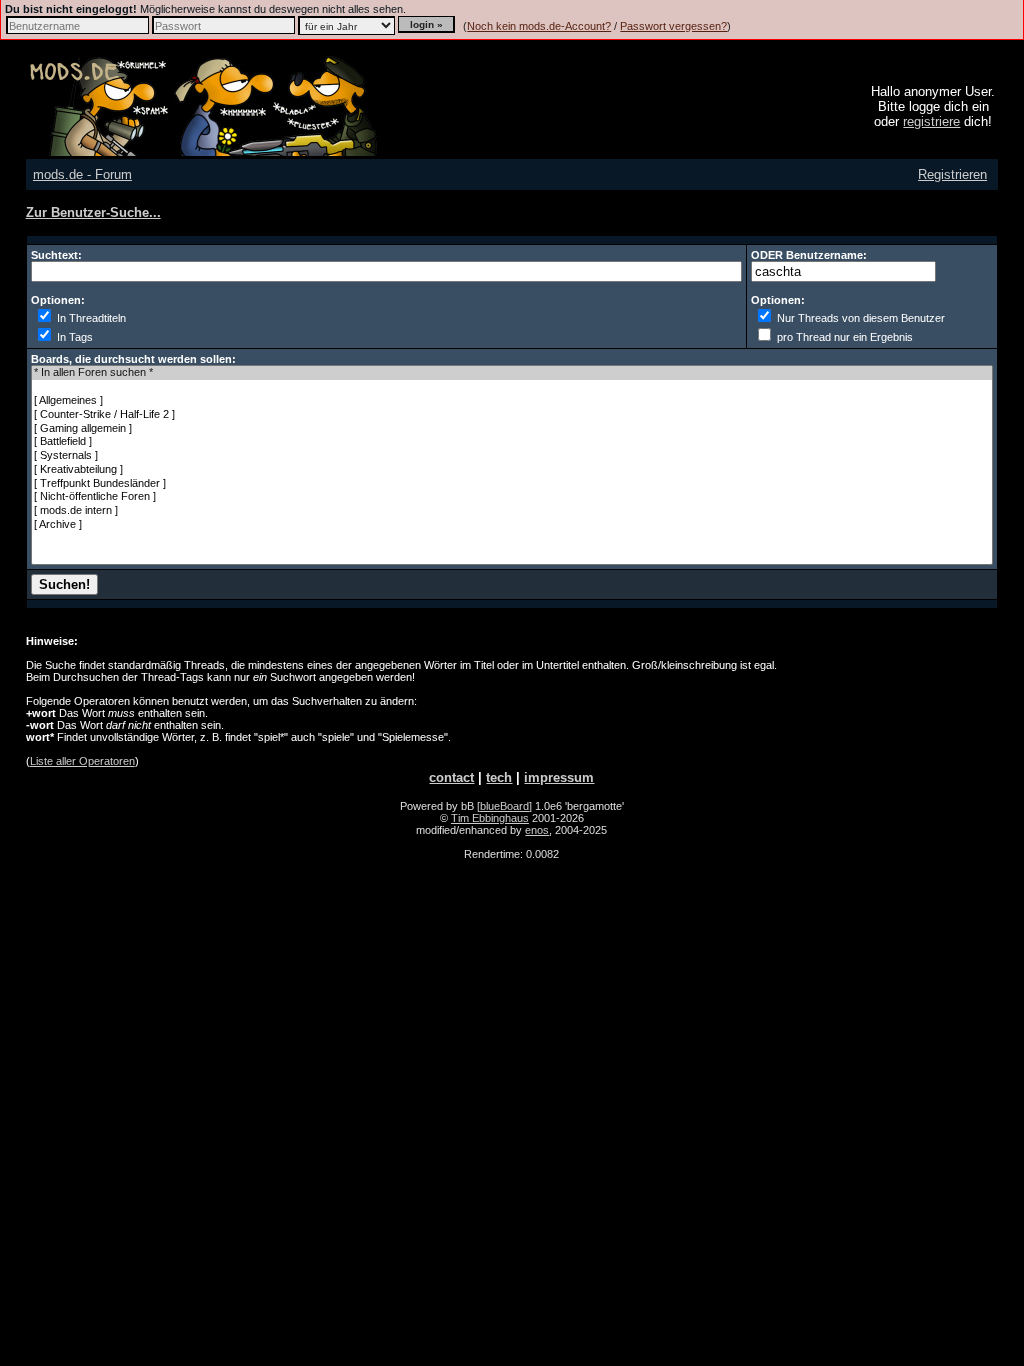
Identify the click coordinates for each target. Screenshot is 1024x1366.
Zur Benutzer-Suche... (93, 212)
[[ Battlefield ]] (512, 442)
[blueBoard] (504, 806)
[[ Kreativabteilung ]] (512, 470)
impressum (559, 777)
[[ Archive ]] (512, 525)
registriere (931, 121)
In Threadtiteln (90, 318)
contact (451, 777)
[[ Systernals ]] (512, 456)
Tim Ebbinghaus (490, 818)
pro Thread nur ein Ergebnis (843, 337)
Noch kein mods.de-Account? (539, 26)
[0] (512, 387)
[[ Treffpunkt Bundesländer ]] (512, 484)
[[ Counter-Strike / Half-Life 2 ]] (512, 415)
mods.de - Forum (82, 174)
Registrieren (952, 174)
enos (537, 830)
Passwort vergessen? (673, 26)
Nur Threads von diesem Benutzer (859, 318)
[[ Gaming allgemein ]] (512, 429)
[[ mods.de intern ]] (512, 511)
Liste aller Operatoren (82, 761)
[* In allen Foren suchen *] (512, 373)
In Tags (73, 337)
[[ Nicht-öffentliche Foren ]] (512, 497)
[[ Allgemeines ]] (512, 401)
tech (499, 777)
